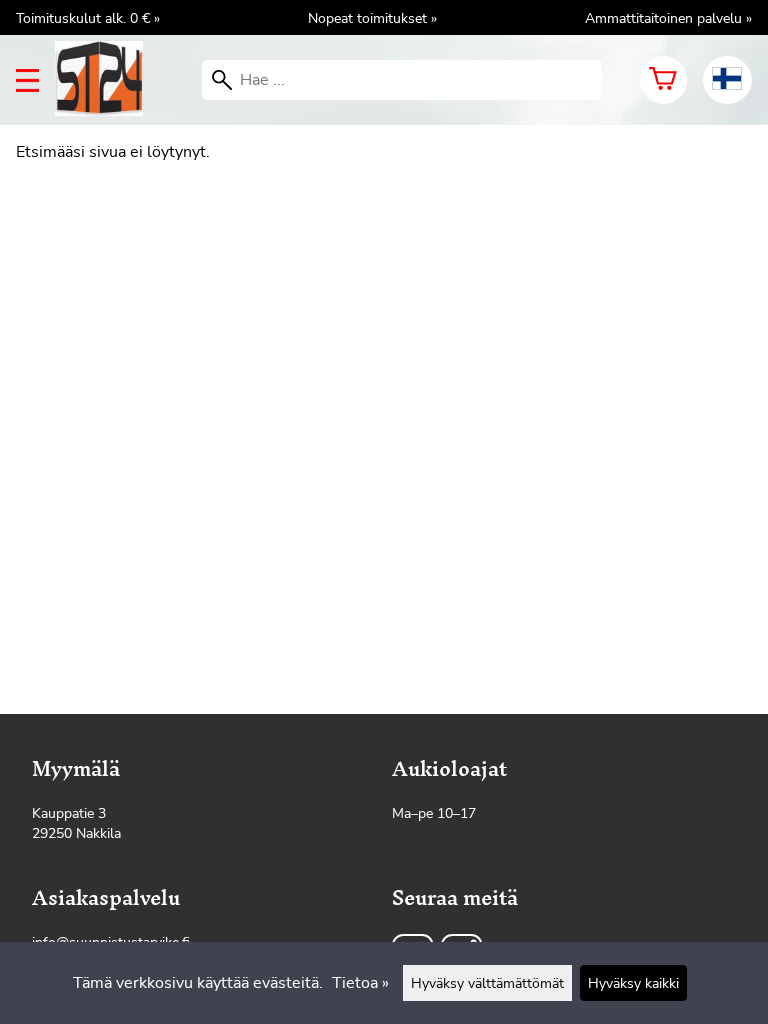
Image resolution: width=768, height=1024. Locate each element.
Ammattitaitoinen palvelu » (668, 18)
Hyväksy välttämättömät (487, 983)
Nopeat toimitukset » (372, 18)
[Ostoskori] (663, 80)
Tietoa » (360, 983)
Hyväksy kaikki (633, 983)
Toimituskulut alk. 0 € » (88, 18)
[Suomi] (727, 80)
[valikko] (27, 80)
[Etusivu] (107, 111)
